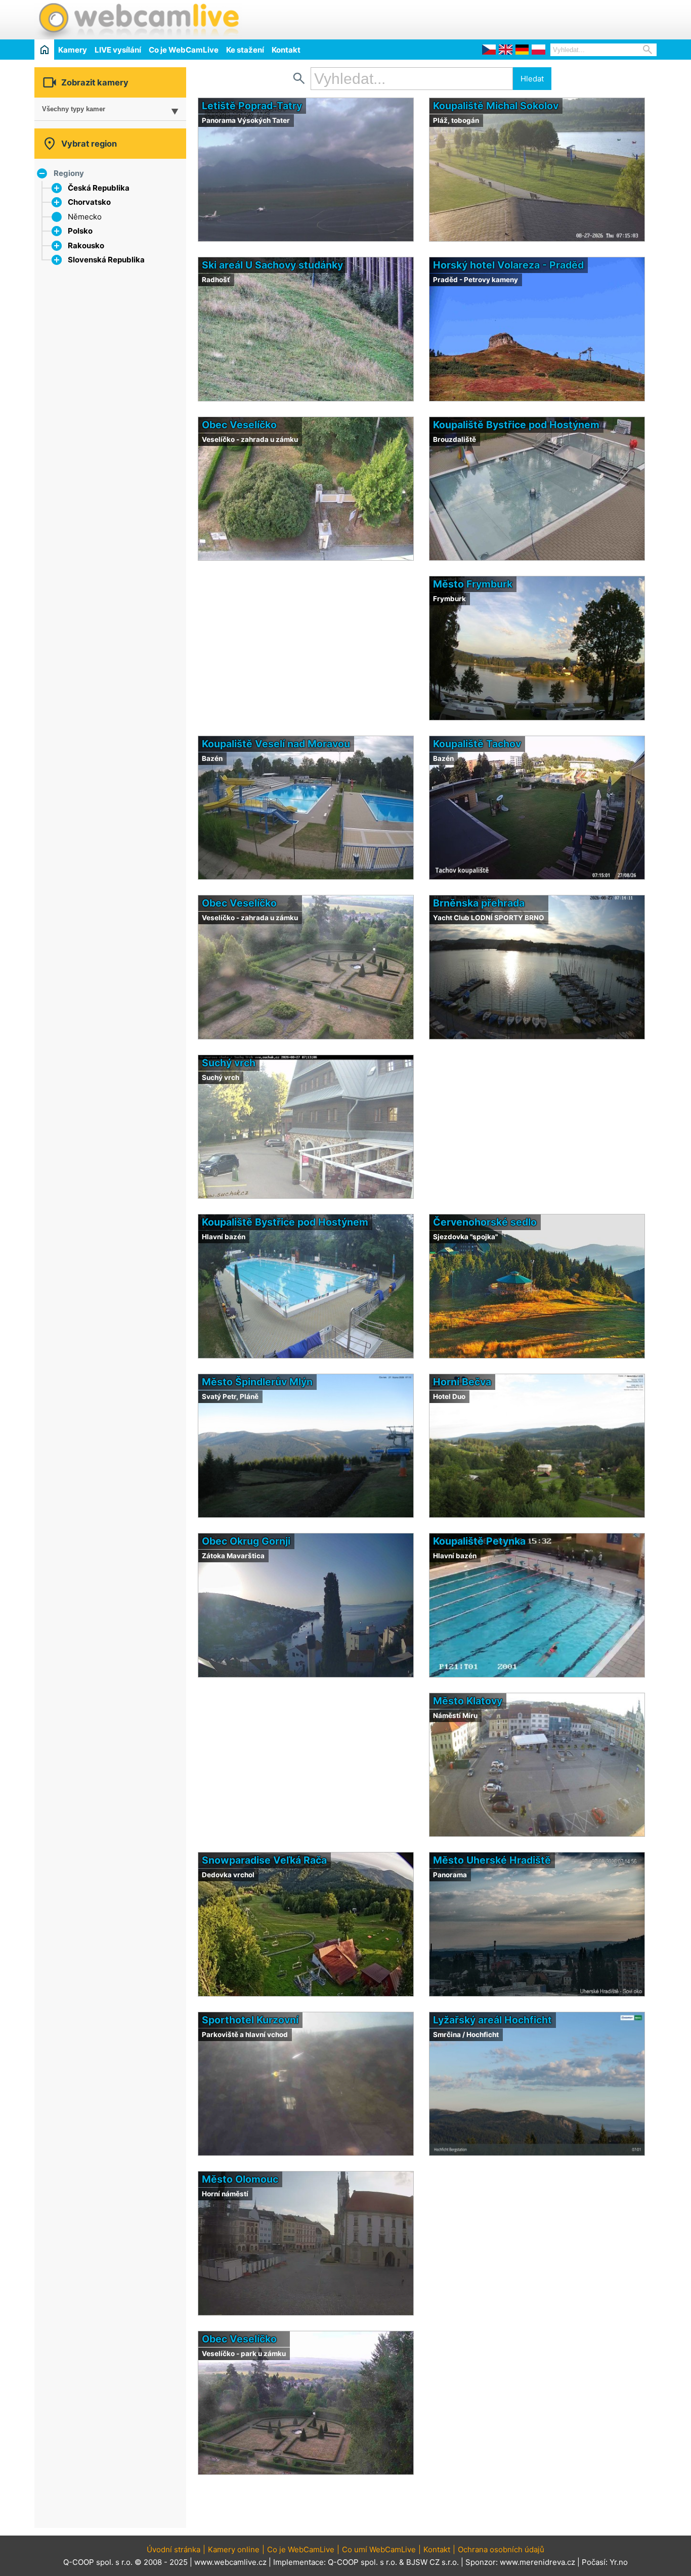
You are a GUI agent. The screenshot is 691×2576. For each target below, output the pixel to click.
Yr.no (619, 2562)
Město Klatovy (468, 1701)
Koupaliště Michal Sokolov (496, 106)
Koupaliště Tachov (477, 744)
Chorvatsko (89, 202)
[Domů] (44, 49)
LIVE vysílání (118, 50)
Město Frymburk (473, 584)
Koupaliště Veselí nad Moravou (276, 744)
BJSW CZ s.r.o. (433, 2562)
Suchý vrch (229, 1063)
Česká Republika (99, 188)
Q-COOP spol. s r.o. (362, 2562)
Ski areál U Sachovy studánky (272, 265)
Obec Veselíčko (239, 425)
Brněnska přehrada (479, 903)
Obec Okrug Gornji (246, 1541)
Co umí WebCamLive (379, 2549)
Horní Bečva (462, 1382)
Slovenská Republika (106, 260)
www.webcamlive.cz (230, 2562)
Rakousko (86, 245)
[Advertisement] (538, 18)
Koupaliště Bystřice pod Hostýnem (516, 425)
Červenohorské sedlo (485, 1222)
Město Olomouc (240, 2179)
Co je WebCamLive (184, 50)
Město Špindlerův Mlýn (257, 1382)
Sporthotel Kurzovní (250, 2020)
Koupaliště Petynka (479, 1541)
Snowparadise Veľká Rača (264, 1860)
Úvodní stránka (174, 2549)
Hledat (532, 79)
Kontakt (286, 50)
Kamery (73, 50)
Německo (85, 217)
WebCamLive (138, 20)
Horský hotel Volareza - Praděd (508, 265)
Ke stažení (245, 50)
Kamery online (234, 2549)
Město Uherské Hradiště (492, 1860)
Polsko (80, 231)
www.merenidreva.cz (537, 2562)
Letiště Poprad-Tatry (252, 106)
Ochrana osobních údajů (501, 2549)
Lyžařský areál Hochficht (492, 2020)
